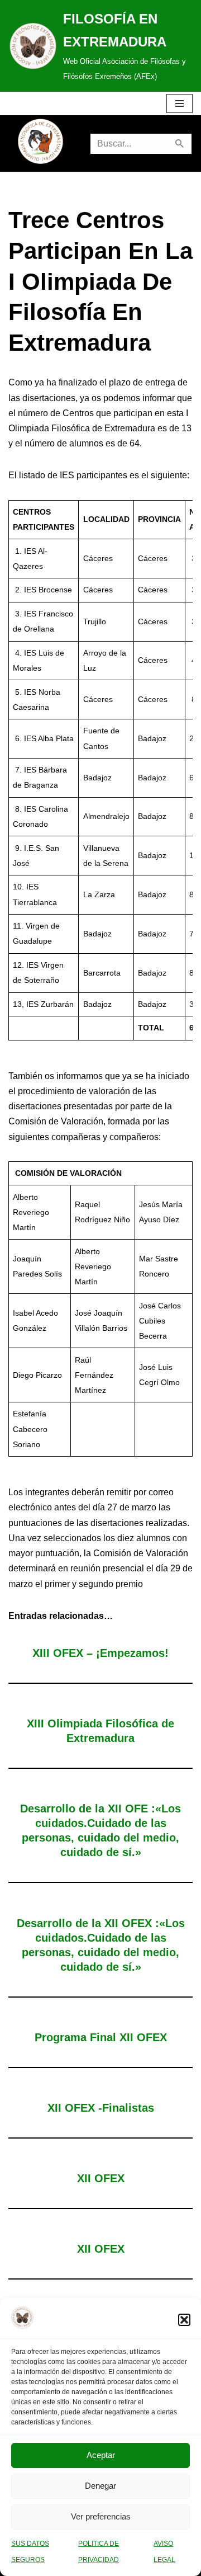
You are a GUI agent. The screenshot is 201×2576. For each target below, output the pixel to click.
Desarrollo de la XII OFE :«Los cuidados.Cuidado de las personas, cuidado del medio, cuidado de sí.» (100, 1830)
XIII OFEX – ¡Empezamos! (100, 1653)
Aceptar (101, 2455)
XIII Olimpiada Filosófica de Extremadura (100, 1731)
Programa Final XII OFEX (101, 2037)
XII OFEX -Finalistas (101, 2108)
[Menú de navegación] (180, 103)
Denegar (100, 2486)
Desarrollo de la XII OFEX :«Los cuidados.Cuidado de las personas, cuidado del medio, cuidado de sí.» (101, 1945)
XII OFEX (101, 2178)
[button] (184, 2320)
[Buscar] (180, 144)
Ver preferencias (101, 2516)
